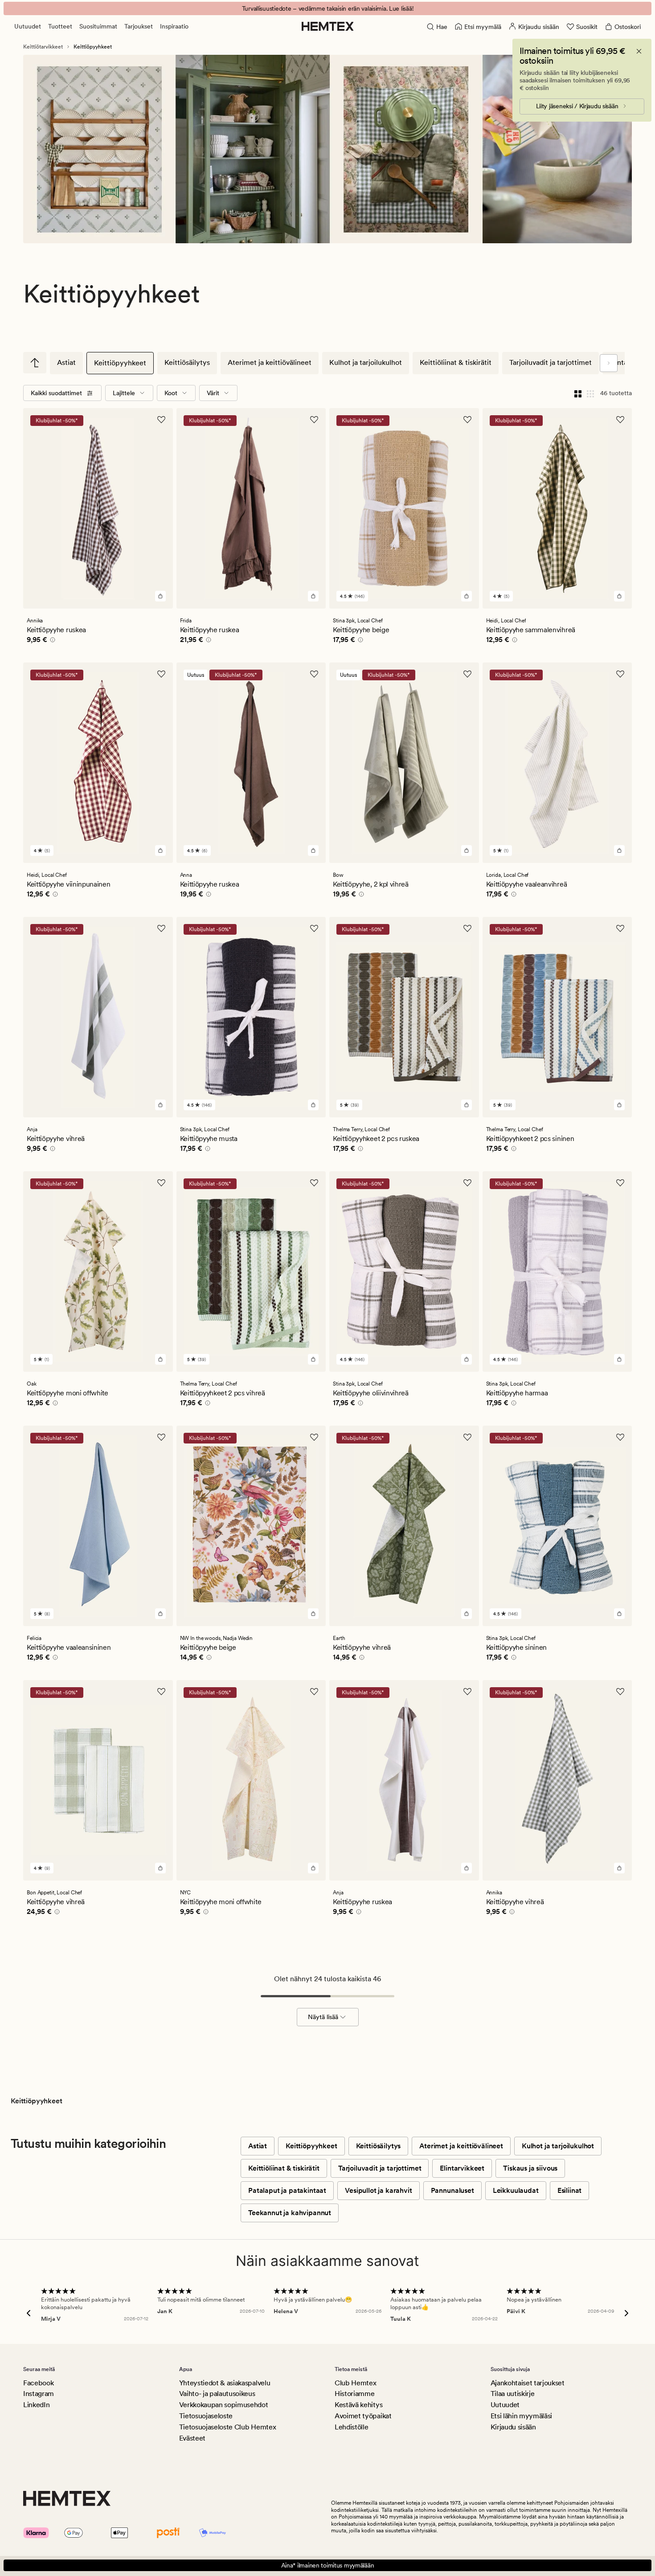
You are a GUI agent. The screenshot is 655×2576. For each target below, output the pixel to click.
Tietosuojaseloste (206, 2416)
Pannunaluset (452, 2190)
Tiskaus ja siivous (530, 2168)
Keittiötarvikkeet (43, 47)
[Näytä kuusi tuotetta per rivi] (590, 393)
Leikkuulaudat (516, 2190)
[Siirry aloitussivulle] (328, 26)
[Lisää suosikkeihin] (161, 420)
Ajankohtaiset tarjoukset (528, 2383)
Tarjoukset (139, 26)
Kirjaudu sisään (513, 2427)
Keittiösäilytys (187, 362)
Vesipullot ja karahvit (378, 2190)
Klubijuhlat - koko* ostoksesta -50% (327, 8)
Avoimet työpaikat (363, 2416)
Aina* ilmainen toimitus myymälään (328, 2565)
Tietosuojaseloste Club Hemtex (228, 2427)
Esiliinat (570, 2190)
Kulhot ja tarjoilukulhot (366, 362)
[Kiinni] (639, 51)
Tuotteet (60, 26)
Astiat (66, 362)
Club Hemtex (355, 2383)
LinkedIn (36, 2405)
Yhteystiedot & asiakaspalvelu (225, 2383)
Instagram (39, 2394)
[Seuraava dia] (609, 363)
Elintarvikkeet (462, 2168)
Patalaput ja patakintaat (287, 2190)
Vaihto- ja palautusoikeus (217, 2394)
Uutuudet (28, 26)
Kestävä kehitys (358, 2405)
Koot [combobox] (171, 393)
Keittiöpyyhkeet (120, 363)
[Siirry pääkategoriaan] (35, 363)
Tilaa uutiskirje (513, 2394)
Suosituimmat (98, 26)
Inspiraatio (174, 26)
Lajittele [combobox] (124, 393)
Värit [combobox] (213, 393)
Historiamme (354, 2394)
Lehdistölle (351, 2427)
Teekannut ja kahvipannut (290, 2213)
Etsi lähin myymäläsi (522, 2416)
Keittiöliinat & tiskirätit (456, 362)
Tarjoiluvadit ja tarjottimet (551, 362)
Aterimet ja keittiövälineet (270, 362)
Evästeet (192, 2438)
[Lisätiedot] (51, 641)
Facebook (38, 2383)
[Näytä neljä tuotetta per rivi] (578, 393)
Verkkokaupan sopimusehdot (224, 2405)
